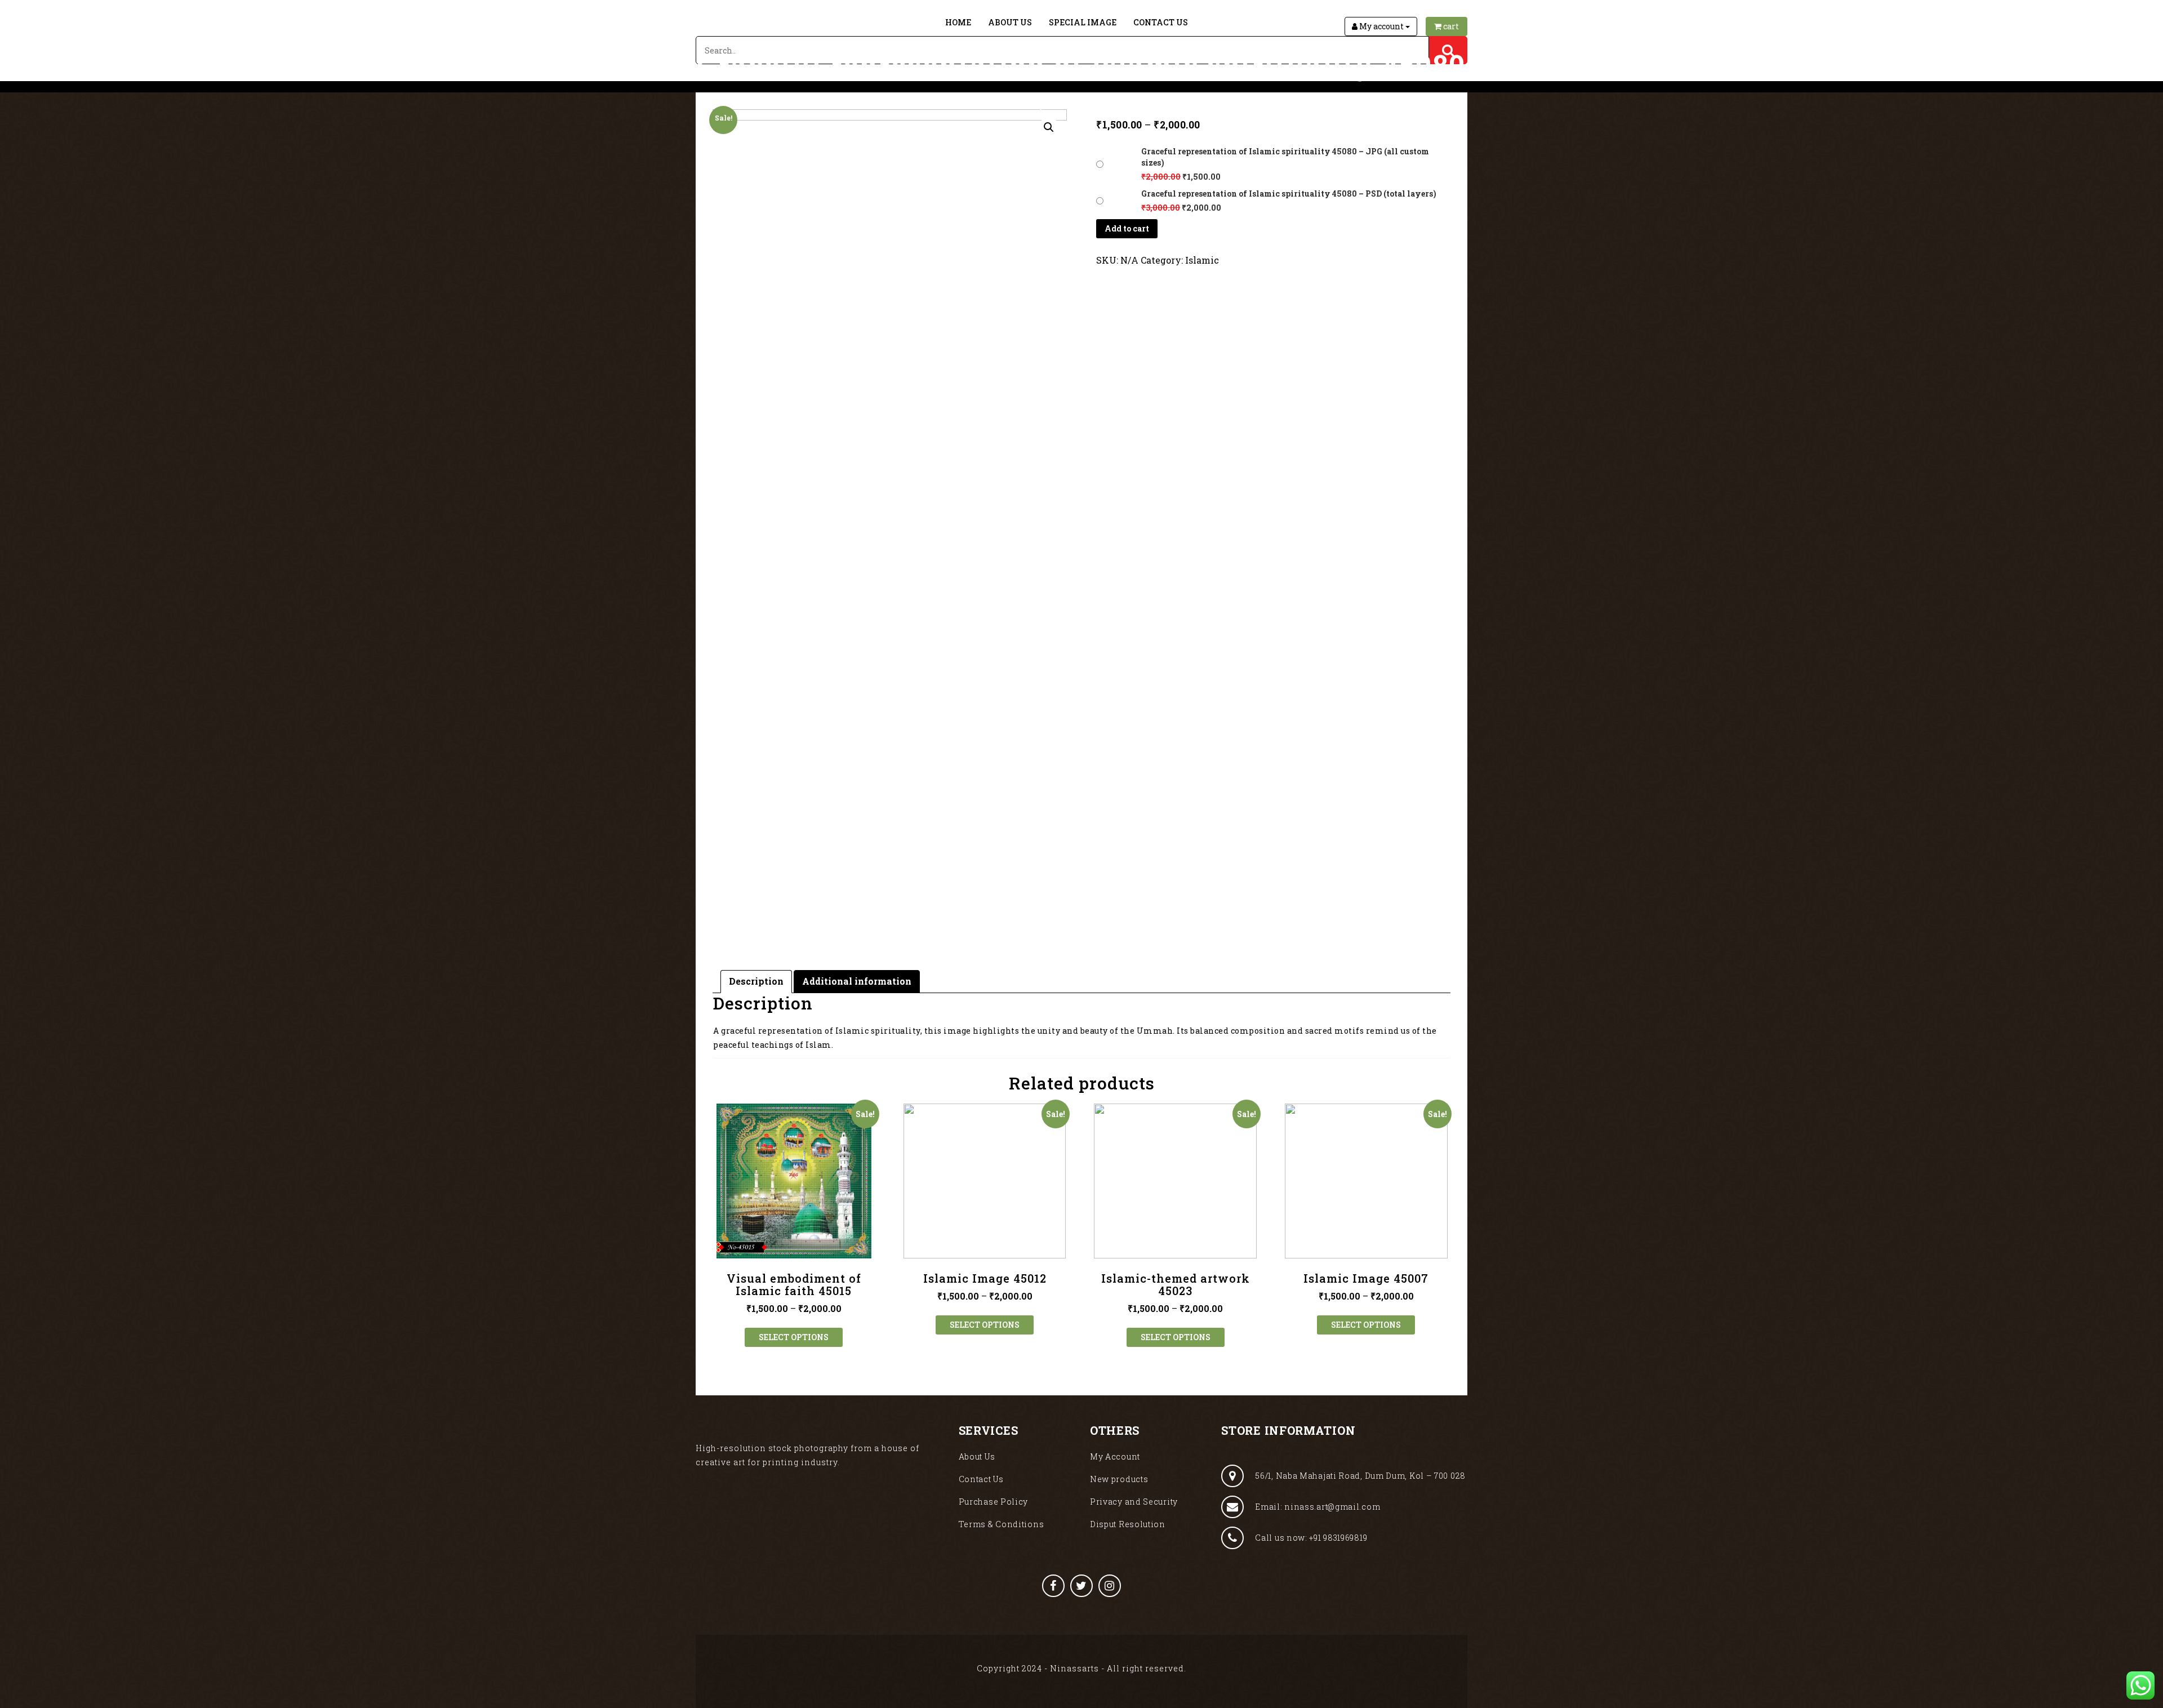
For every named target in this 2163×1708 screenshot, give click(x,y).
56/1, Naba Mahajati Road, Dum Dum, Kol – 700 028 (1360, 1476)
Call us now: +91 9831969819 (1311, 1538)
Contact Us (1161, 22)
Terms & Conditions (1002, 1524)
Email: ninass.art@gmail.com (1318, 1507)
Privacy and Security (1134, 1502)
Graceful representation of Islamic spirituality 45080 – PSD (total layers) (1289, 194)
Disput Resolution (1128, 1524)
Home (958, 22)
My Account (1115, 1456)
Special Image (1083, 22)
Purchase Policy (994, 1502)
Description (756, 981)
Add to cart (1127, 228)
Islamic (1202, 260)
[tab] (756, 982)
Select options (794, 1337)
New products (1119, 1479)
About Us (1010, 22)
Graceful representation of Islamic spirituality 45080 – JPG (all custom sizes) (1285, 157)
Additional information (857, 981)
